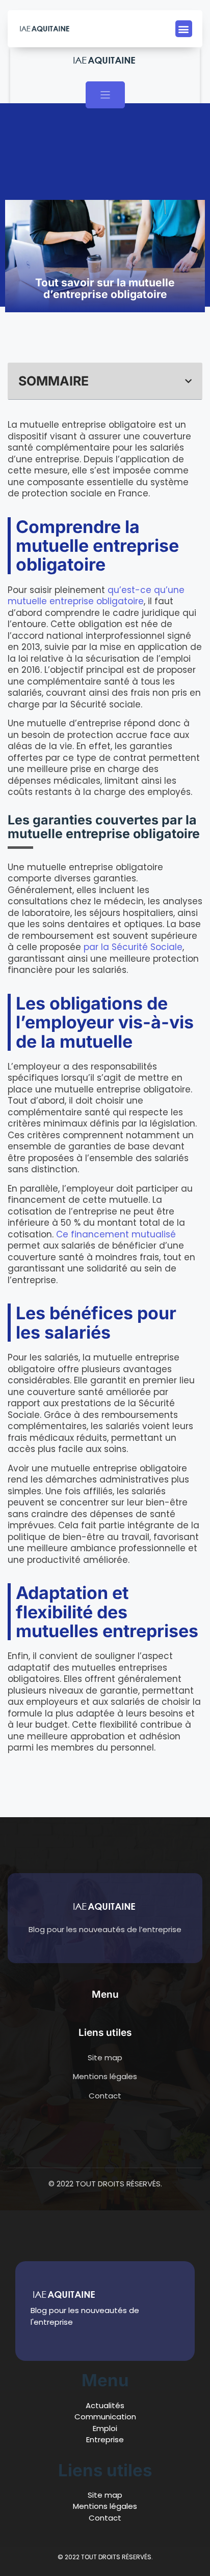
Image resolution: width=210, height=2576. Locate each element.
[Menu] (105, 95)
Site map (105, 2495)
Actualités (105, 2405)
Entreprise (105, 2439)
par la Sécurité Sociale (133, 947)
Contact (105, 2518)
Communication (105, 2417)
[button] (184, 29)
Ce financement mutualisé (116, 1234)
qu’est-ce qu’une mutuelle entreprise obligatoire (96, 596)
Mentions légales (105, 2506)
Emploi (105, 2428)
